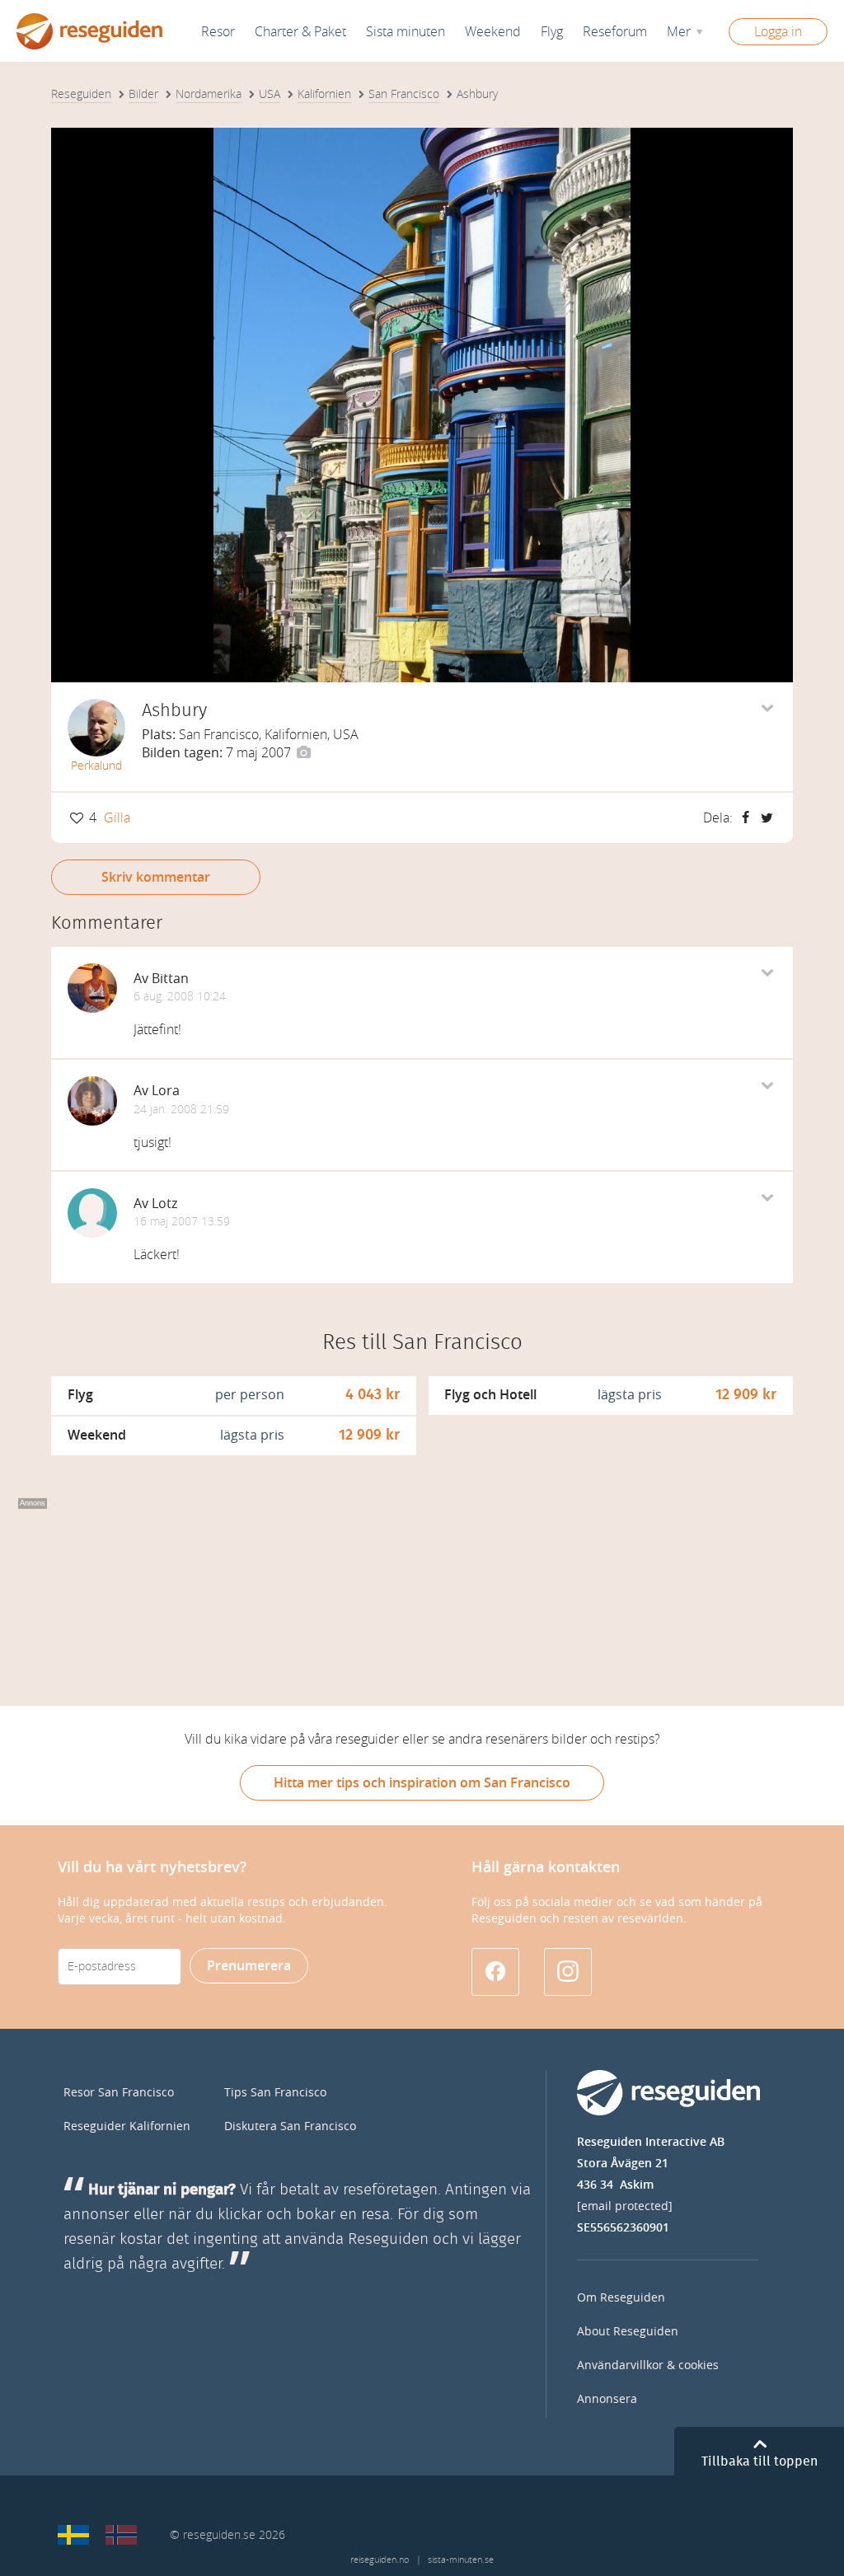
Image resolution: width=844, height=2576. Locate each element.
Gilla (117, 818)
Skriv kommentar (156, 877)
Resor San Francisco (119, 2093)
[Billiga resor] (73, 2535)
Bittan (170, 979)
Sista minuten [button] (406, 32)
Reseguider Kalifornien (127, 2126)
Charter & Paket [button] (300, 32)
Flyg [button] (552, 32)
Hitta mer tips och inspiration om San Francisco (422, 1783)
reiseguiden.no (380, 2560)
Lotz (164, 1204)
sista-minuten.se (461, 2560)
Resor (218, 32)
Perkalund (96, 766)
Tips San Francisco (275, 2093)
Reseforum (615, 32)
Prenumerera (249, 1966)
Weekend (493, 32)
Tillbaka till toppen (760, 2461)
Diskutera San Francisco (290, 2126)
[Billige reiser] (121, 2535)
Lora (166, 1091)
